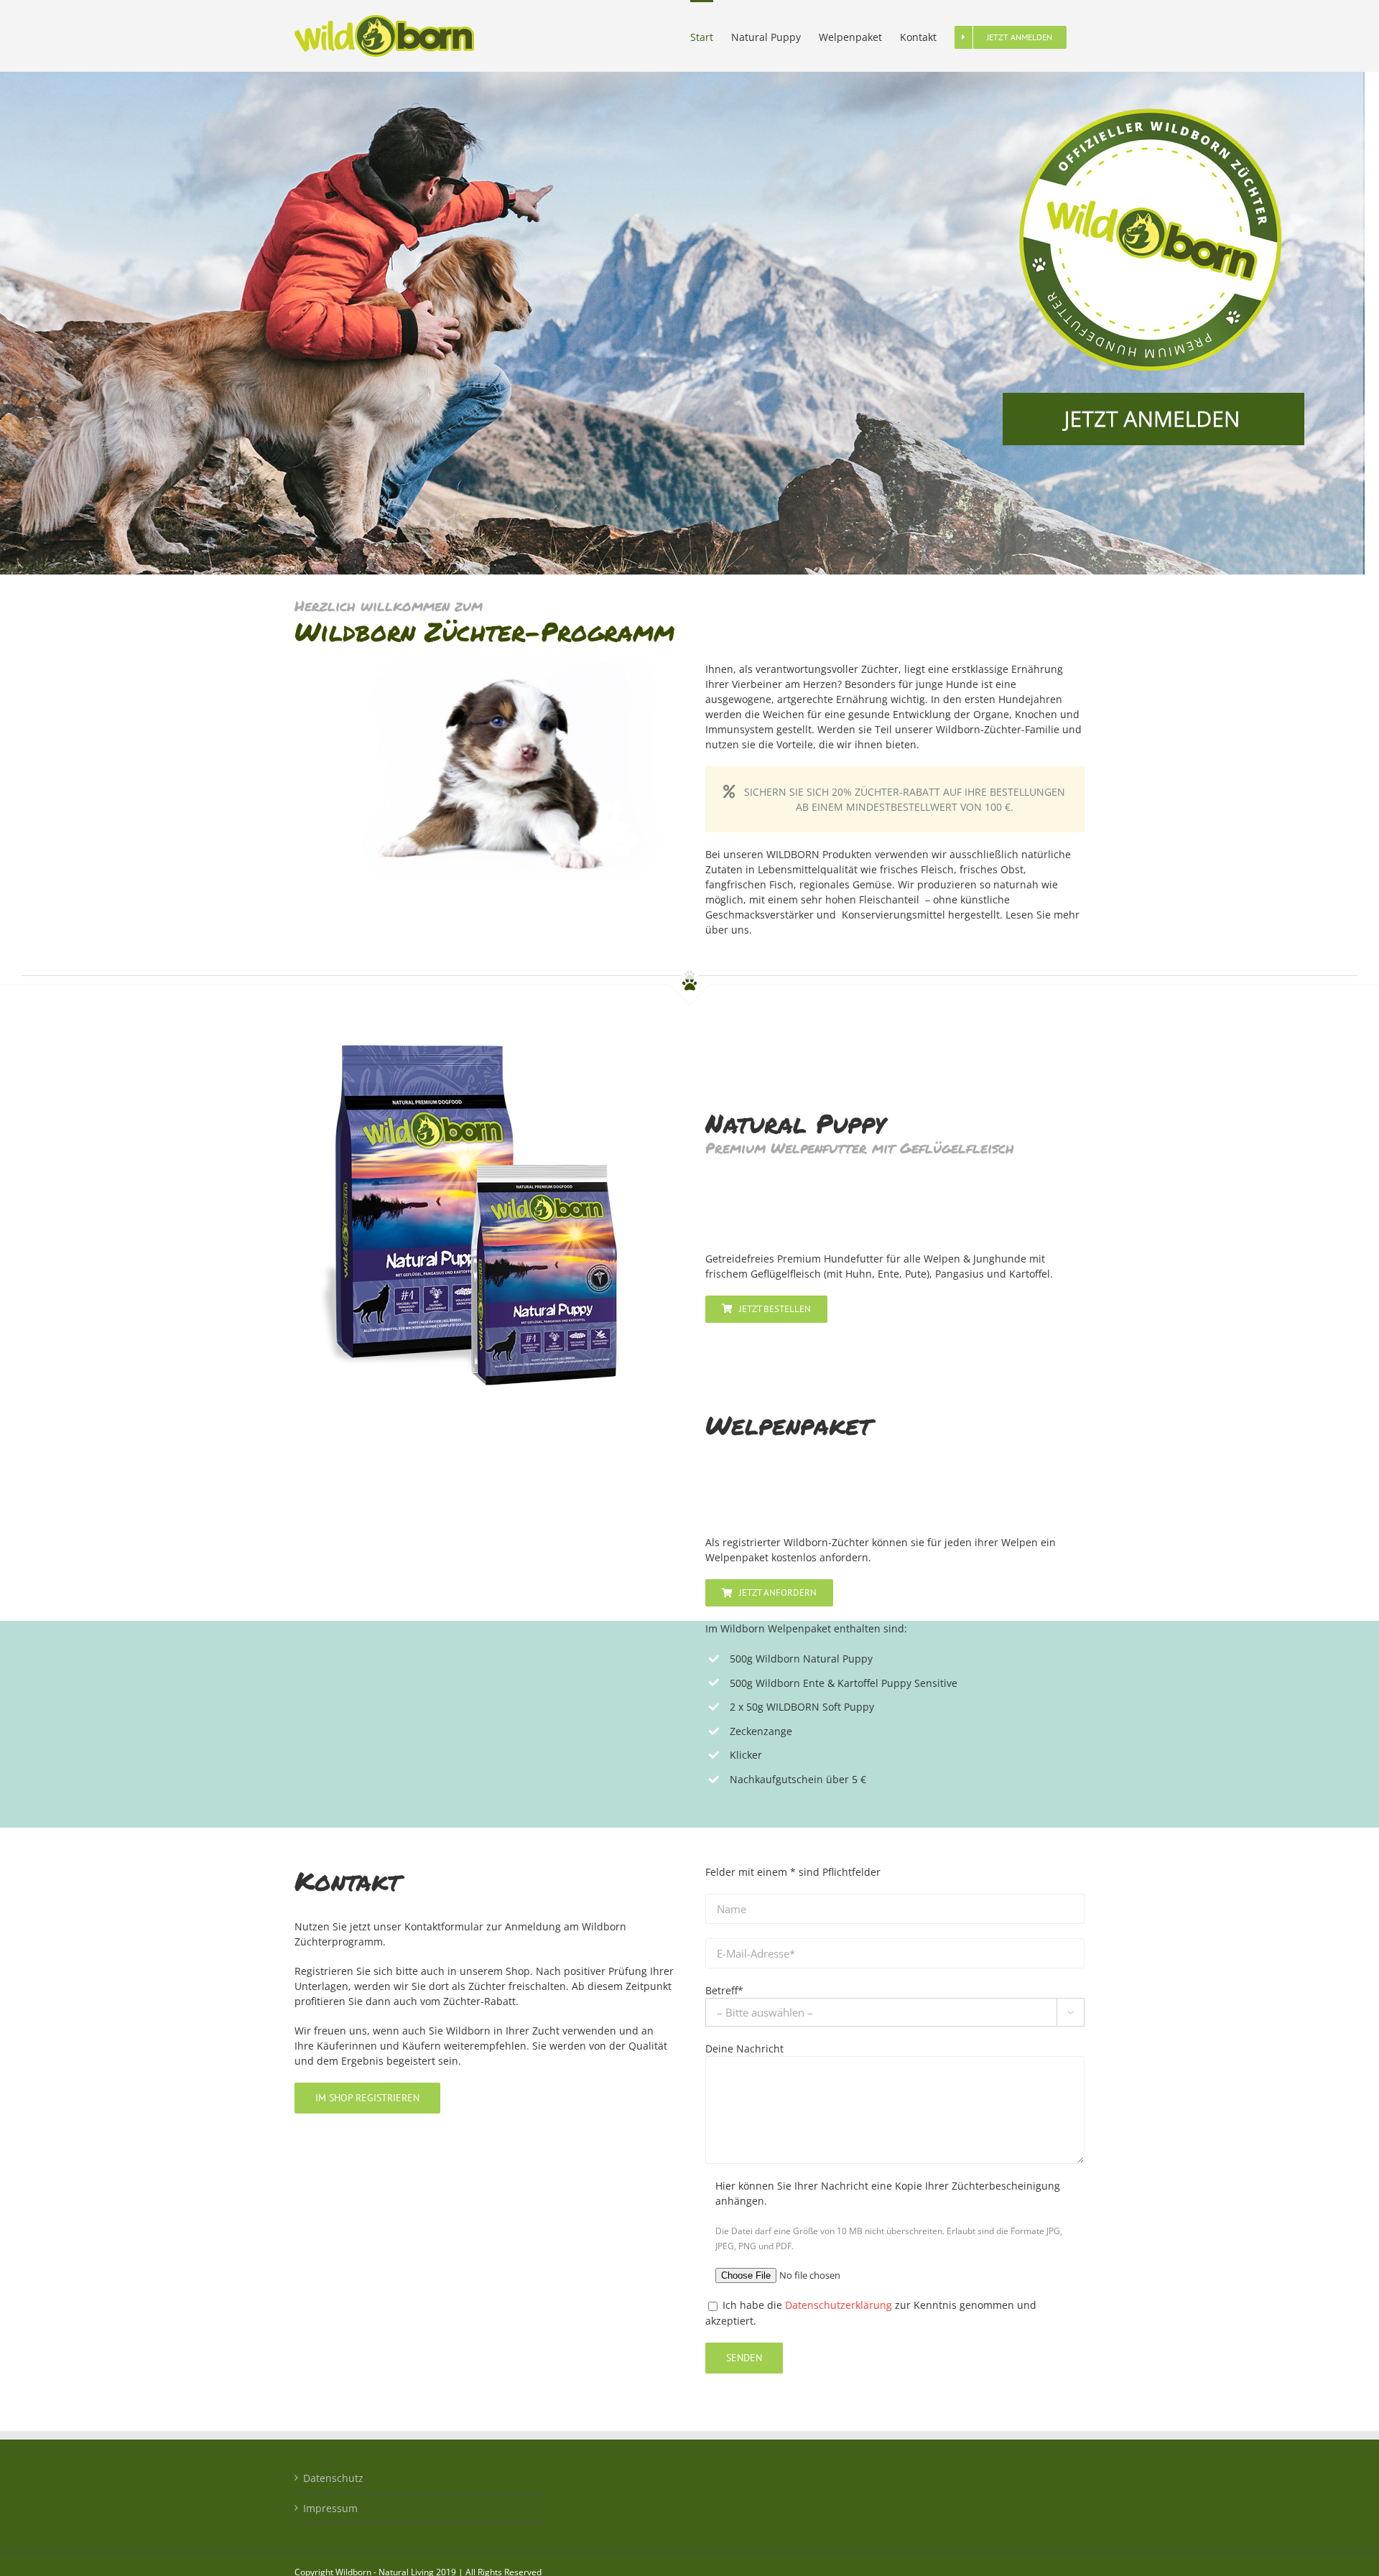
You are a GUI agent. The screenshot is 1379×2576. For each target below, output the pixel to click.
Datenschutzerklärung (839, 2305)
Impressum (330, 2508)
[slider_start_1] (682, 76)
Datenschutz (333, 2478)
